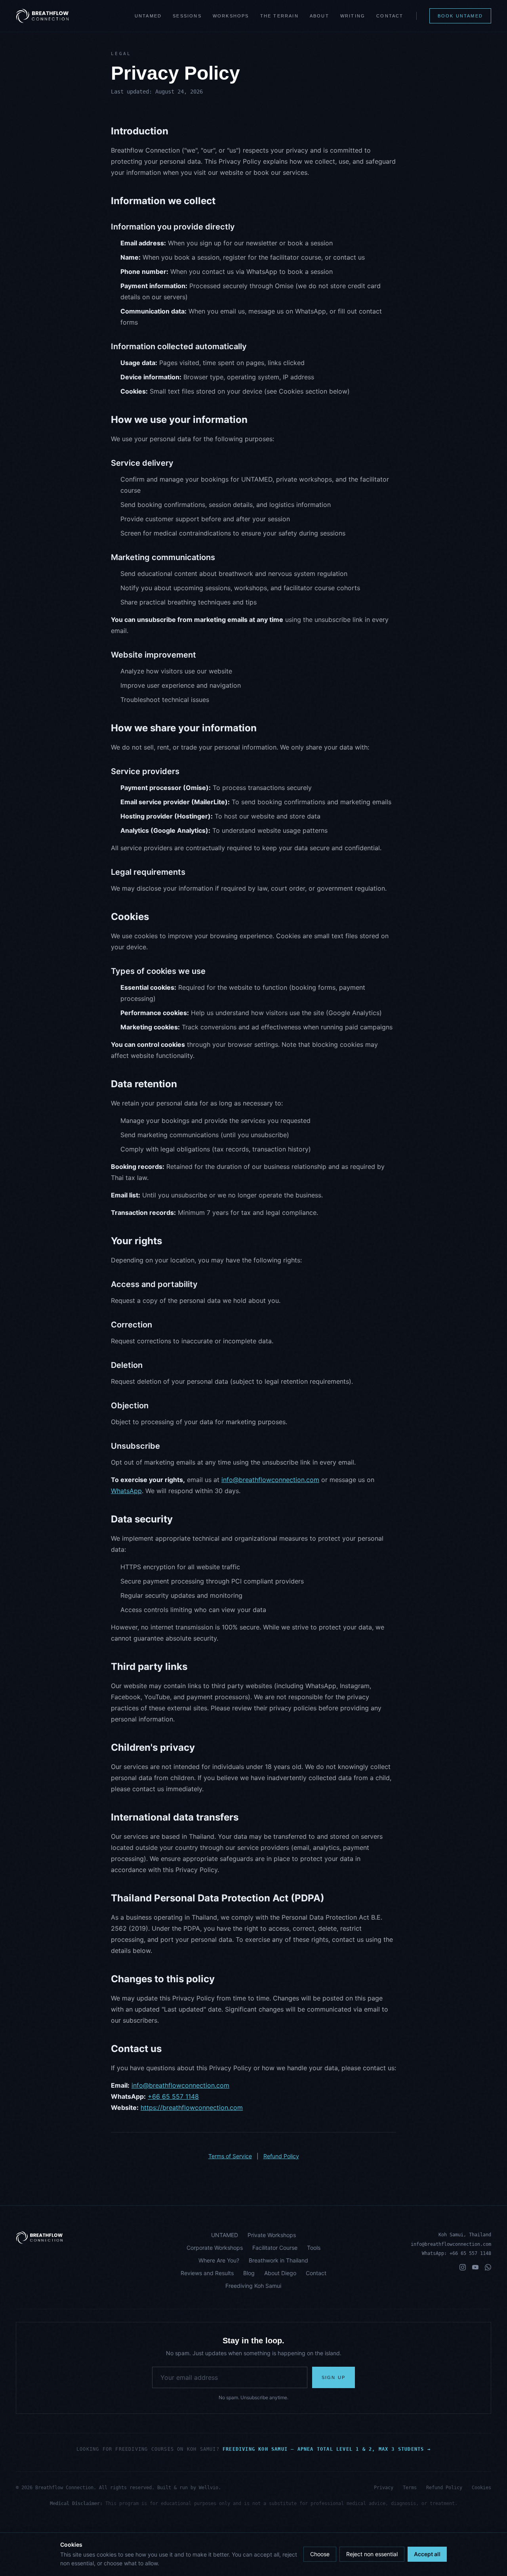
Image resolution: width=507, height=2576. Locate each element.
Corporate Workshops (215, 2248)
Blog (249, 2273)
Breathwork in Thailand (278, 2260)
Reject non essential (372, 2554)
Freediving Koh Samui (253, 2286)
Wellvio (209, 2488)
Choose (320, 2554)
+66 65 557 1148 (173, 2096)
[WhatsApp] (488, 2267)
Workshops (231, 16)
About (319, 16)
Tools (314, 2248)
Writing (353, 16)
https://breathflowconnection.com (192, 2107)
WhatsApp (126, 1491)
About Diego (280, 2273)
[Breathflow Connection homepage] (91, 2238)
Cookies (481, 2488)
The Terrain (279, 16)
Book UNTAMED (460, 16)
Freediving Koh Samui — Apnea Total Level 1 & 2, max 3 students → (327, 2449)
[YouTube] (475, 2267)
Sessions (187, 16)
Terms (410, 2488)
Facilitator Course (275, 2248)
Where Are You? (219, 2260)
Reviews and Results (207, 2273)
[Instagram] (463, 2267)
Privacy (384, 2488)
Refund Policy (281, 2156)
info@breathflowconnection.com (270, 1480)
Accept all (427, 2554)
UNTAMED (148, 16)
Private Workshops (272, 2235)
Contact (390, 16)
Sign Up (334, 2377)
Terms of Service (230, 2156)
